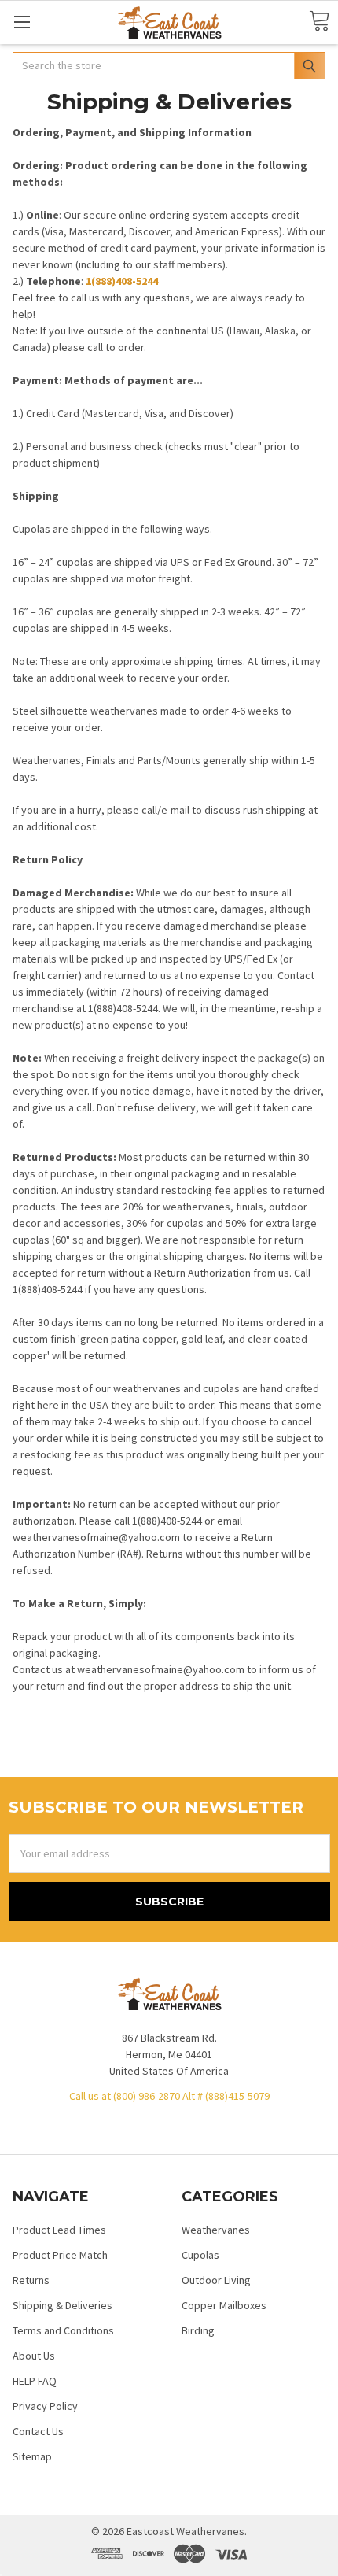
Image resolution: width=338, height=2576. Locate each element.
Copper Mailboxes (224, 2305)
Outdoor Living (216, 2280)
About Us (34, 2356)
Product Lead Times (59, 2230)
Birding (198, 2330)
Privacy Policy (45, 2406)
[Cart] (319, 22)
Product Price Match (60, 2255)
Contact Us (38, 2431)
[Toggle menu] (22, 22)
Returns (31, 2280)
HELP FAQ (35, 2381)
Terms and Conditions (63, 2330)
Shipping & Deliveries (62, 2305)
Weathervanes (216, 2230)
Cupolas (200, 2255)
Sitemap (32, 2456)
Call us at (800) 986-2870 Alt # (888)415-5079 (169, 2096)
